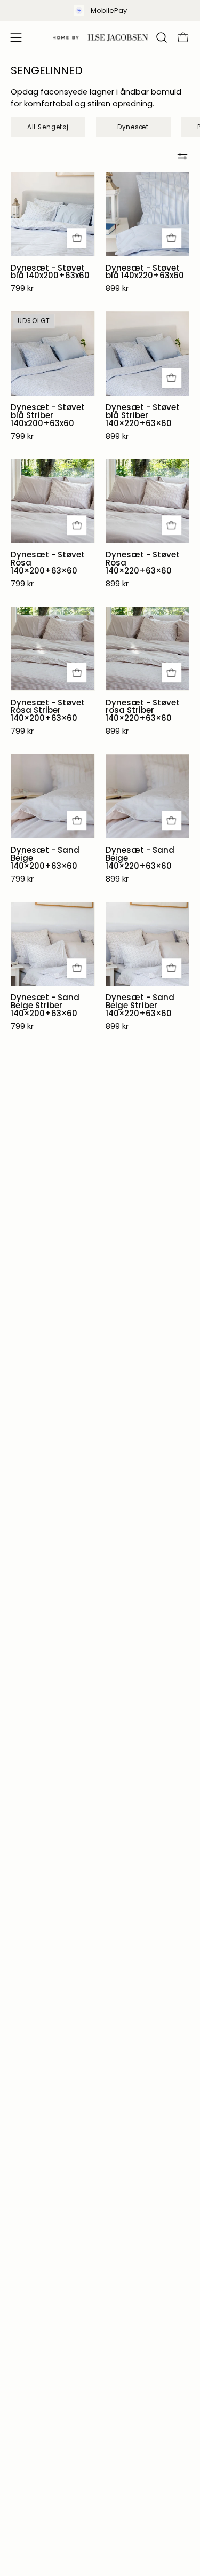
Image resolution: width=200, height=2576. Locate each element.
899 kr (117, 289)
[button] (161, 37)
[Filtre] (182, 156)
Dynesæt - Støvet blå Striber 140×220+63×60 (143, 416)
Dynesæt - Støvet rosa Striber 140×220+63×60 (143, 711)
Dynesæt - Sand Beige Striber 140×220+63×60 (140, 1006)
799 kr (22, 289)
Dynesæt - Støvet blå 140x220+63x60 (145, 272)
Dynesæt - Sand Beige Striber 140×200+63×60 (45, 1006)
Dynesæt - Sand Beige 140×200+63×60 (45, 858)
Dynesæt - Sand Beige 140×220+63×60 (140, 858)
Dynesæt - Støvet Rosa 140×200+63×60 (48, 563)
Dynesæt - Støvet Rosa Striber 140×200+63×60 (48, 711)
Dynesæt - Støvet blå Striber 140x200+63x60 (48, 416)
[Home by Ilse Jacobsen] (100, 37)
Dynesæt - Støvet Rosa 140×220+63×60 (143, 563)
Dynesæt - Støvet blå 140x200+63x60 (50, 272)
